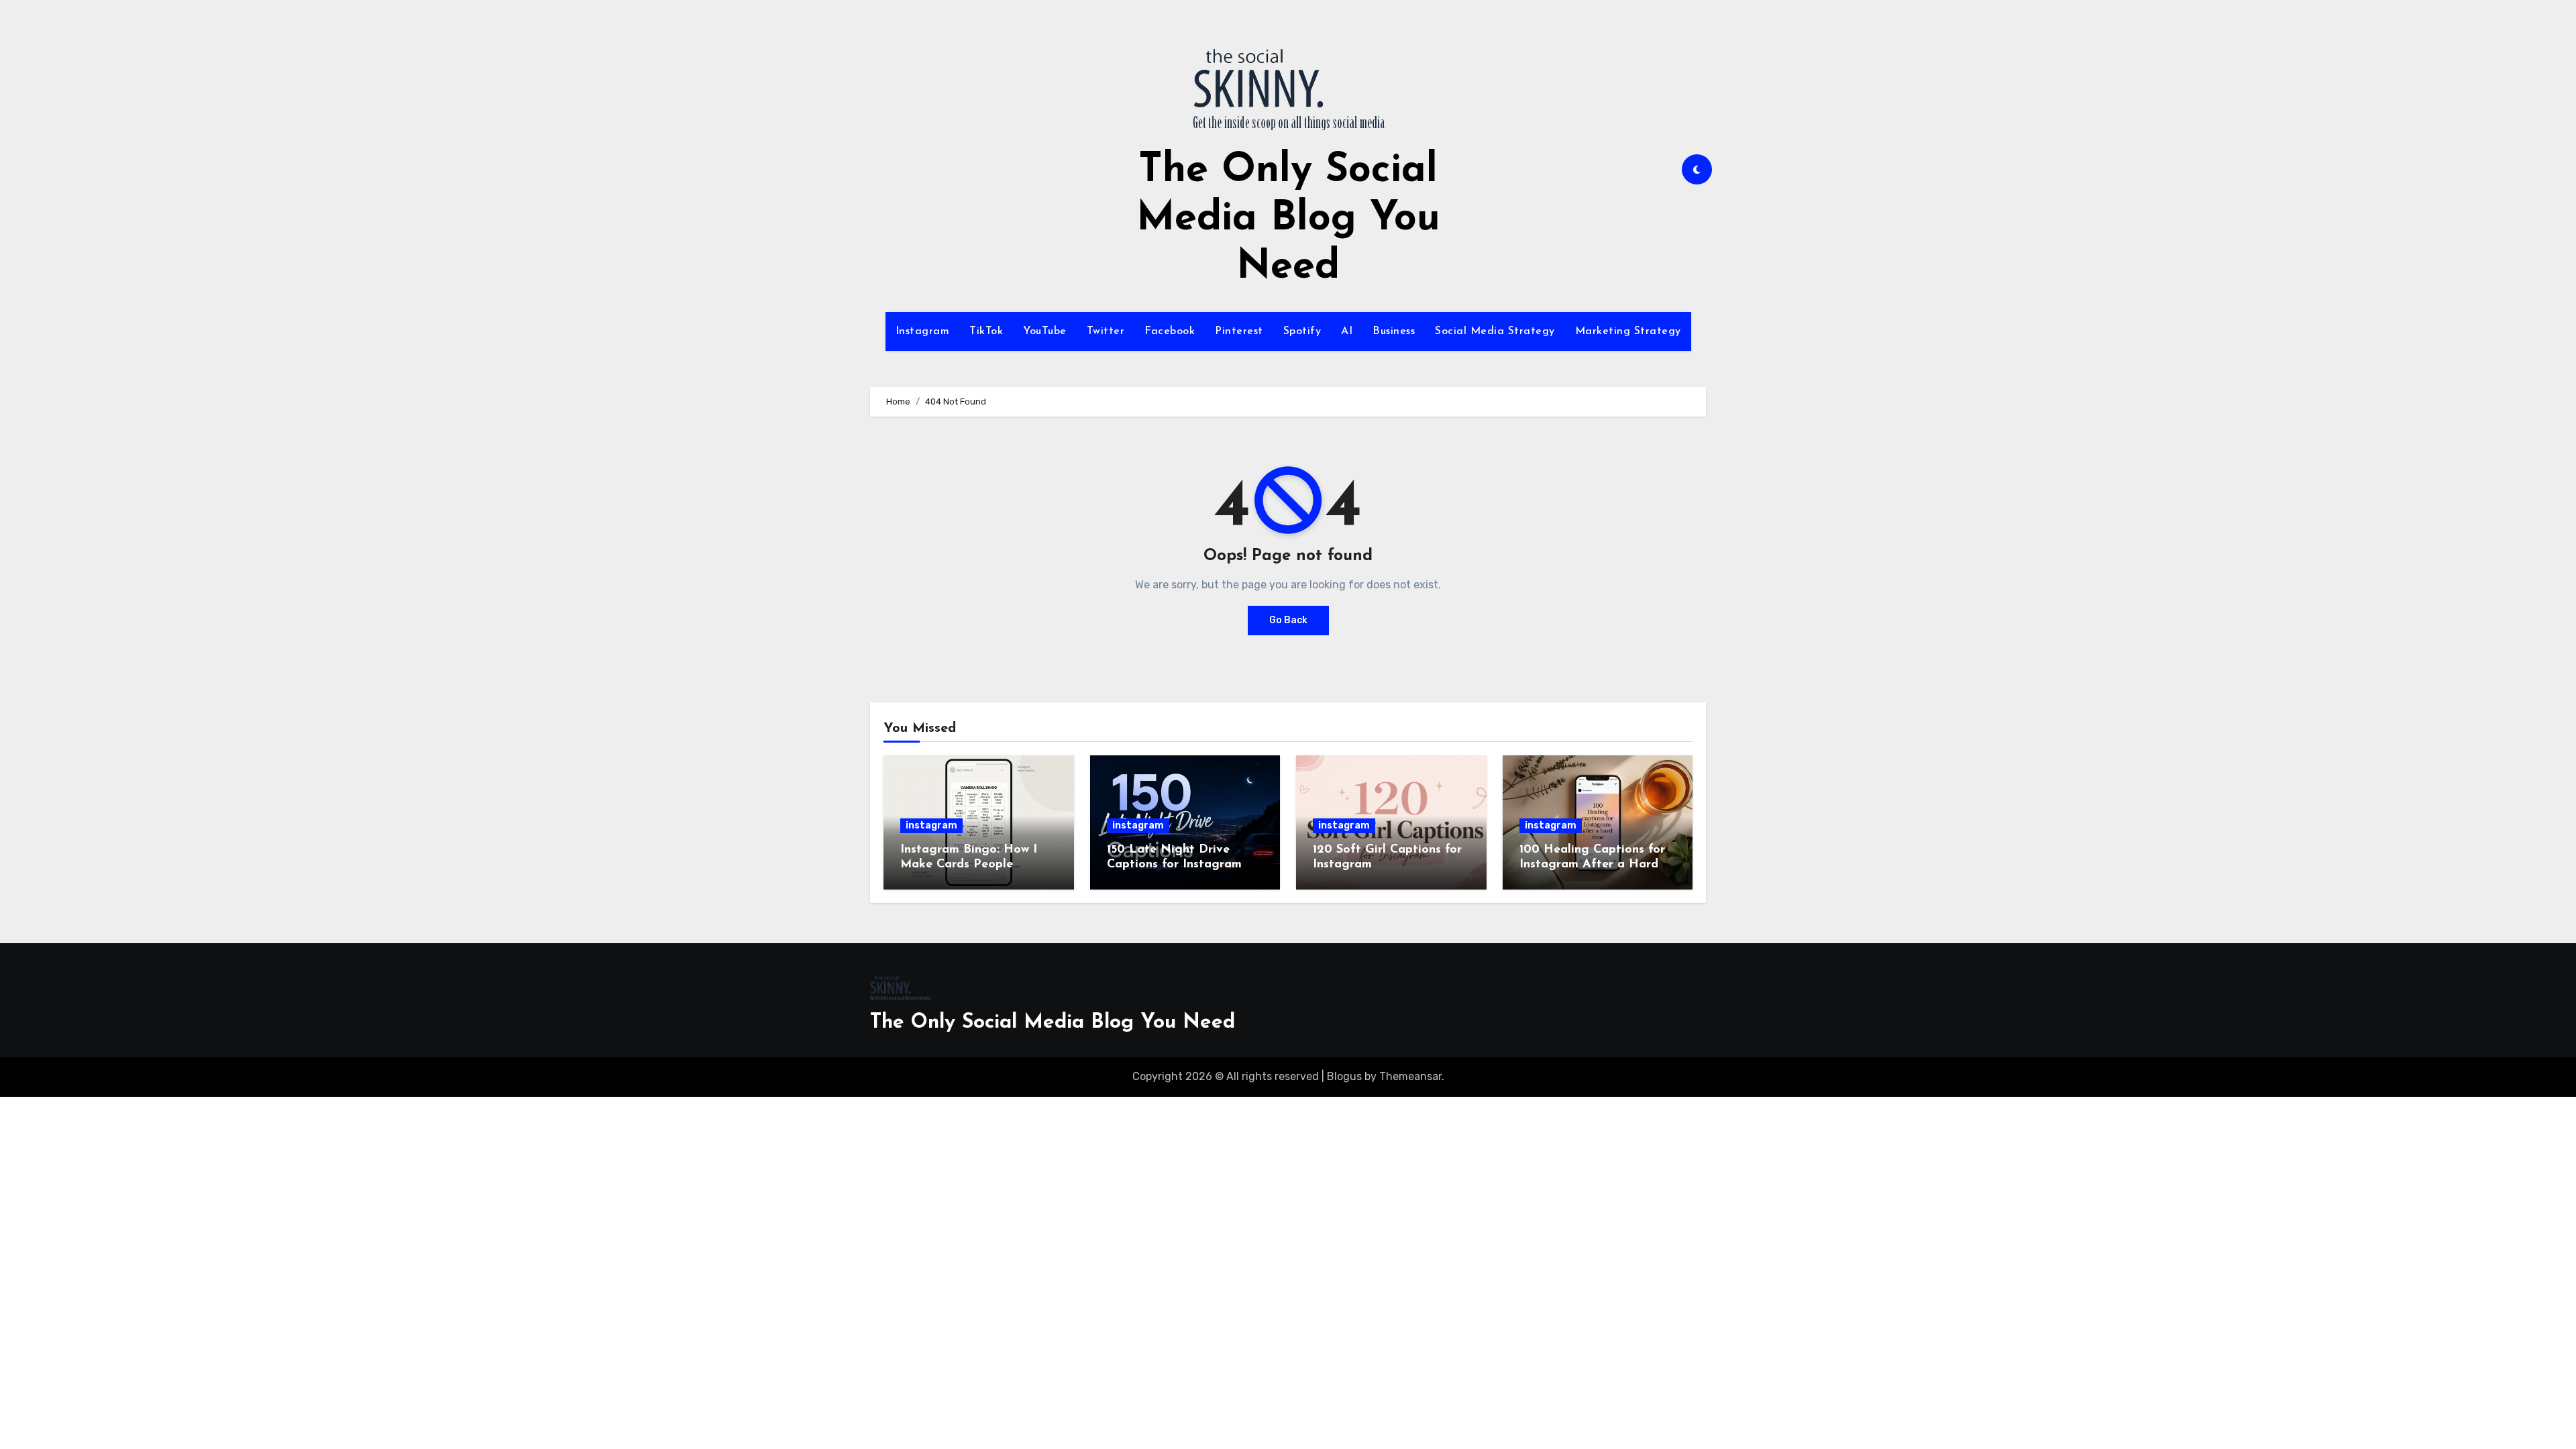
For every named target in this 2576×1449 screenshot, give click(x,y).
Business (1394, 331)
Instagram (923, 331)
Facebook (1170, 331)
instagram (931, 825)
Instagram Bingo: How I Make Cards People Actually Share (969, 864)
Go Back (1288, 620)
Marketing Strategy (1628, 331)
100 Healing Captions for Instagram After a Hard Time (1592, 864)
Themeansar (1410, 1076)
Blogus (1344, 1076)
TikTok (986, 331)
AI (1347, 331)
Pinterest (1239, 331)
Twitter (1106, 331)
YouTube (1045, 331)
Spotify (1302, 331)
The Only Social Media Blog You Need (1288, 219)
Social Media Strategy (1495, 331)
